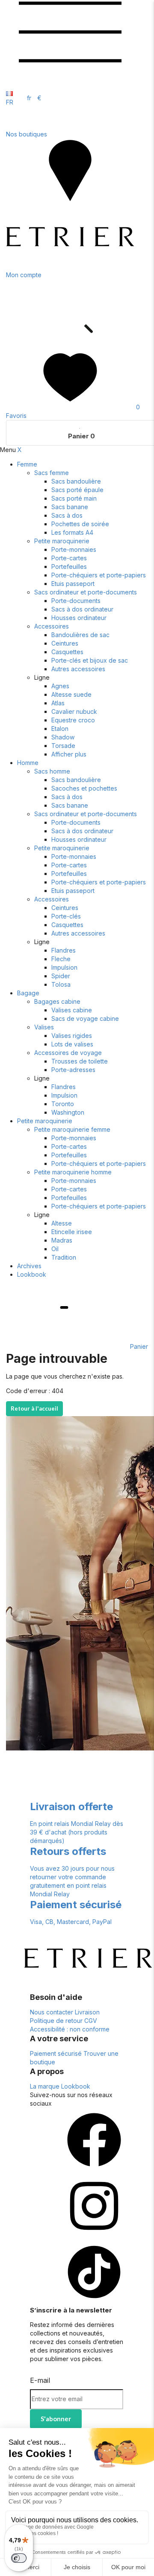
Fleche (61, 959)
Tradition (64, 1257)
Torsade (63, 746)
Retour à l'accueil (34, 1408)
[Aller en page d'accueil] (70, 266)
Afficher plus (69, 754)
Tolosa (61, 984)
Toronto (63, 1104)
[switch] (19, 2558)
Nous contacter (52, 2012)
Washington (68, 1112)
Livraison (87, 2012)
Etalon (60, 729)
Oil (55, 1249)
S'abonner (56, 2419)
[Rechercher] (70, 341)
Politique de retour (56, 2021)
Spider (61, 976)
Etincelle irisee (72, 1232)
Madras (62, 1240)
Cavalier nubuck (74, 711)
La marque (45, 2086)
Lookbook (32, 1274)
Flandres (64, 950)
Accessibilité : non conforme (70, 2029)
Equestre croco (73, 720)
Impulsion (64, 967)
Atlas (58, 703)
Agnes (60, 686)
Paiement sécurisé (56, 2053)
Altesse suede (71, 694)
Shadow (63, 737)
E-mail (40, 2380)
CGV (91, 2021)
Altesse (62, 1223)
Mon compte (24, 275)
